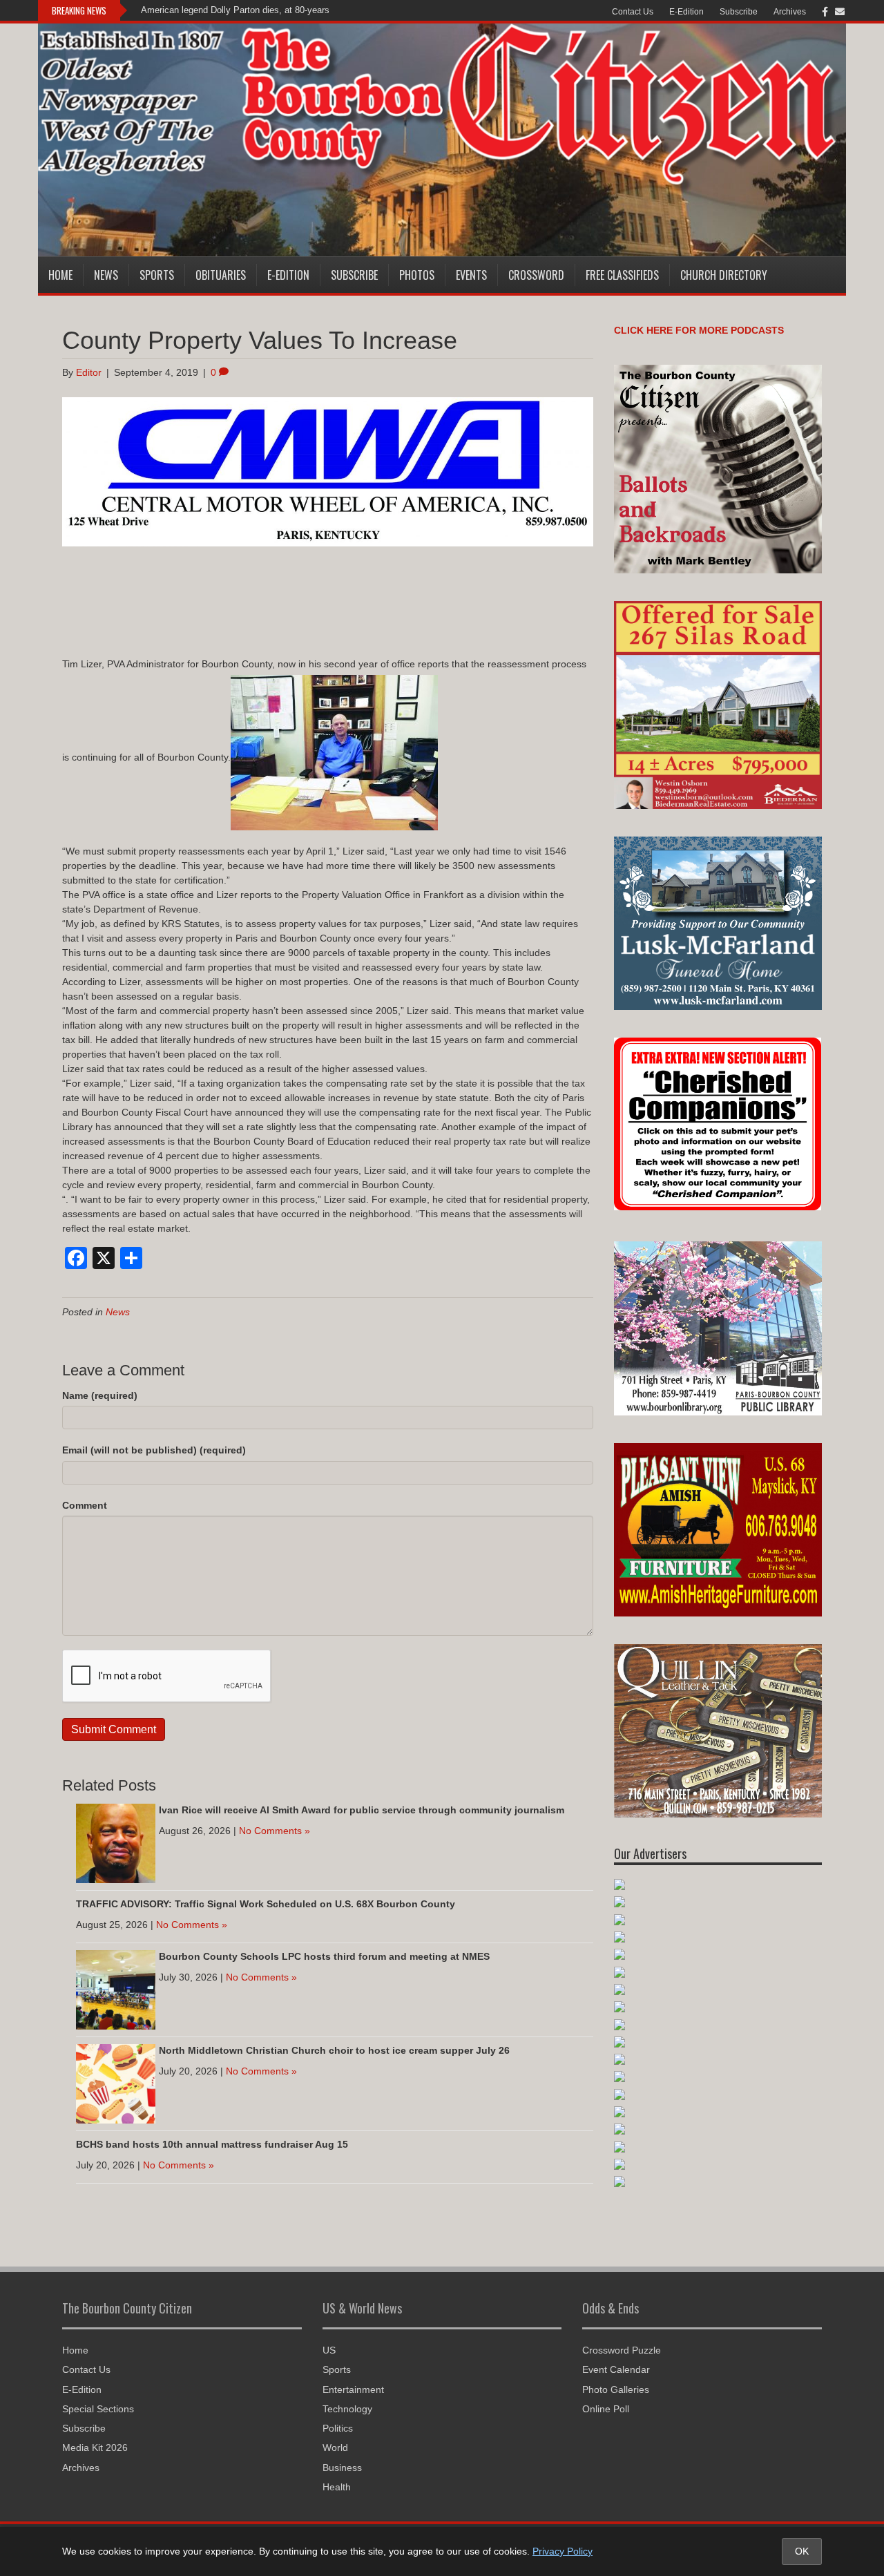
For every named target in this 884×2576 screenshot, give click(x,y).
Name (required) (100, 1395)
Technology (347, 2409)
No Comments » (275, 1831)
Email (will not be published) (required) (154, 1450)
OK (802, 2551)
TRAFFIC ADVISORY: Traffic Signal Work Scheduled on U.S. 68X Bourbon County (266, 1904)
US (329, 2350)
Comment (85, 1505)
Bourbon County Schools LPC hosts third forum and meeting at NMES (324, 1956)
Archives (790, 12)
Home (60, 275)
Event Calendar (616, 2369)
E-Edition (686, 12)
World (335, 2448)
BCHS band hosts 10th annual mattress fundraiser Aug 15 (212, 2144)
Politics (338, 2428)
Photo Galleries (616, 2389)
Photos (417, 275)
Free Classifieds (622, 275)
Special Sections (98, 2409)
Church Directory (724, 275)
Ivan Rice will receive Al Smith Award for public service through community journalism (362, 1810)
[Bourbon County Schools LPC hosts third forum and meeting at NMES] (116, 1989)
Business (342, 2468)
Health (337, 2487)
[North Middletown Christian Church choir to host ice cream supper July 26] (116, 2083)
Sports (157, 275)
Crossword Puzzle (622, 2350)
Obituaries (221, 275)
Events (471, 275)
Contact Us (633, 12)
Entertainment (353, 2389)
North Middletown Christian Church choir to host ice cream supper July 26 (334, 2050)
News (106, 275)
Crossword (536, 275)
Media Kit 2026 (95, 2448)
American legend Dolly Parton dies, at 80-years (235, 10)
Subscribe (739, 12)
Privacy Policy (563, 2551)
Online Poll (606, 2409)
